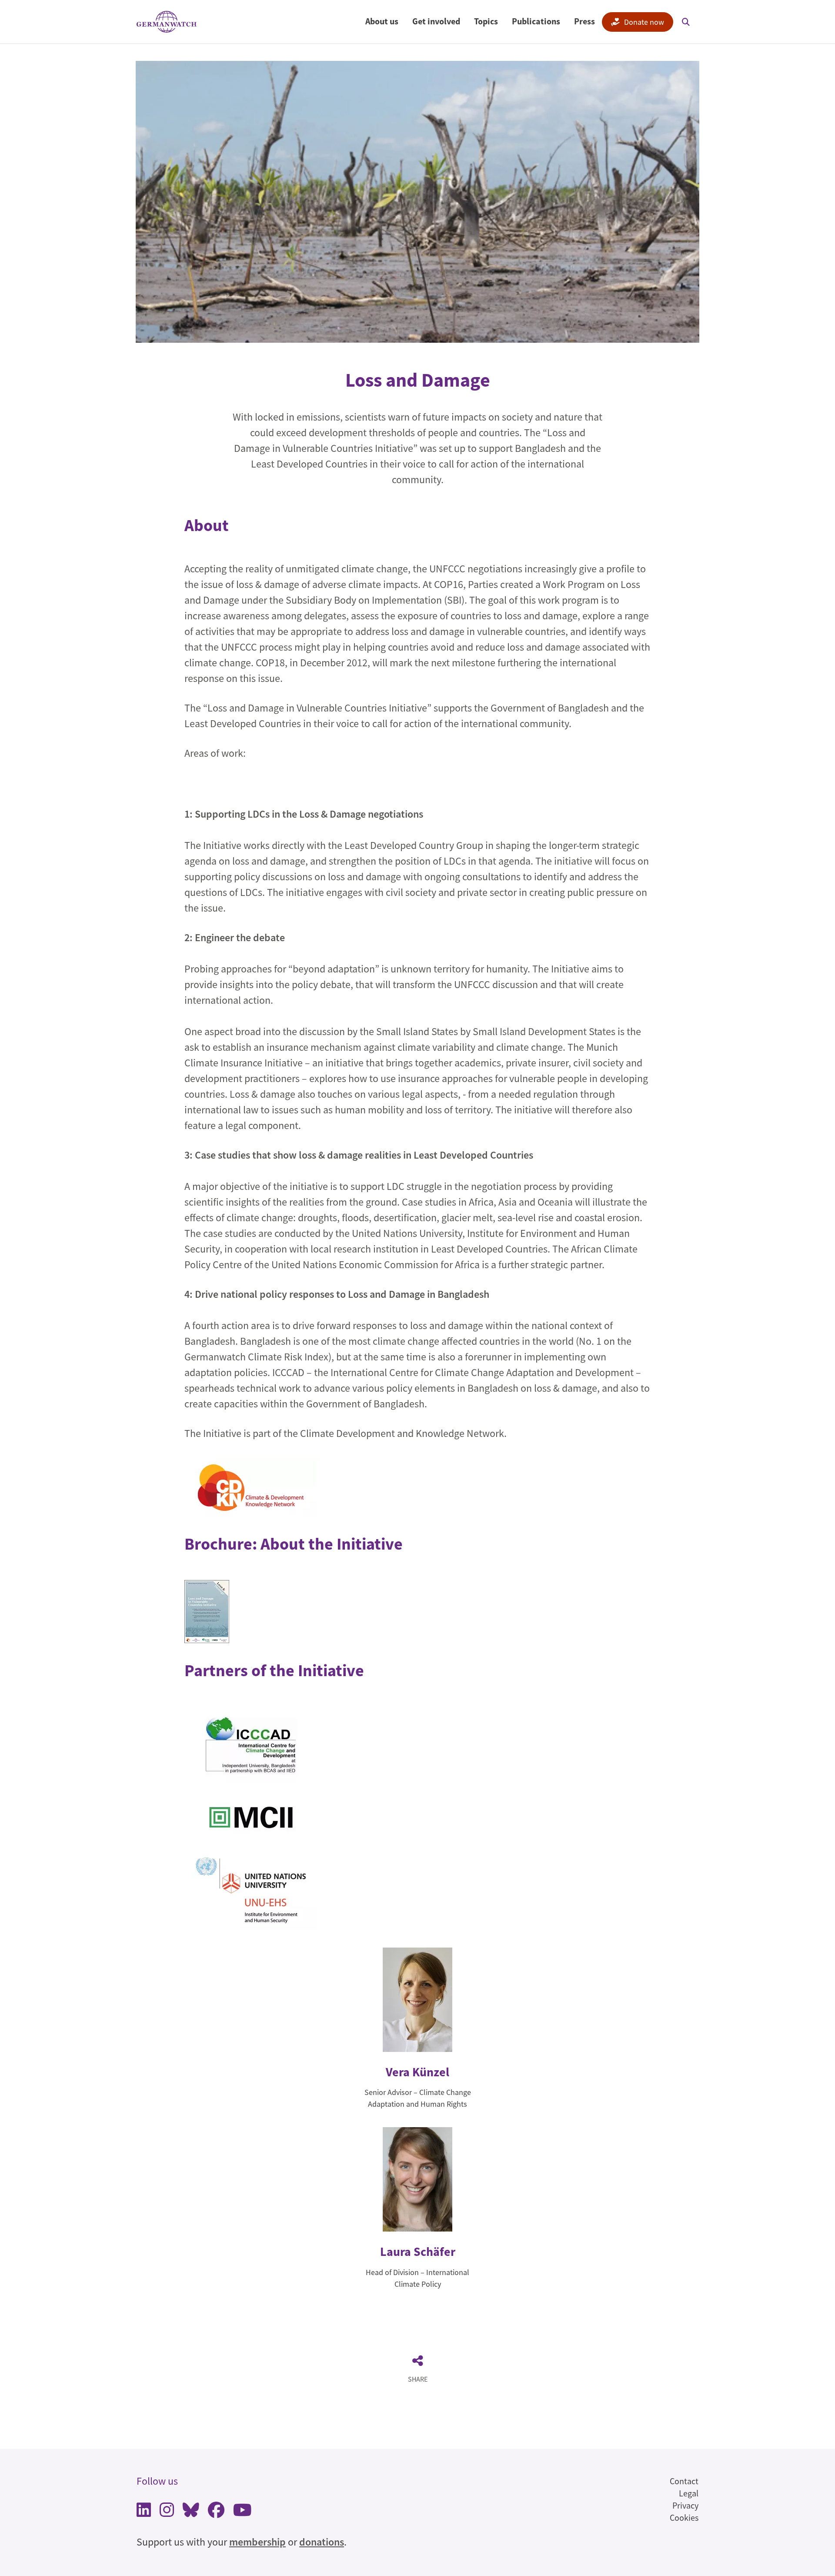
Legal (689, 2493)
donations (322, 2542)
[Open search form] (686, 22)
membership (257, 2542)
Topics (486, 21)
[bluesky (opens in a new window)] (191, 2512)
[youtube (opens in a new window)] (242, 2512)
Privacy (685, 2505)
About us (382, 21)
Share (418, 2379)
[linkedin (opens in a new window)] (144, 2512)
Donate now (644, 22)
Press (584, 21)
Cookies (684, 2518)
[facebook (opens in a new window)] (216, 2512)
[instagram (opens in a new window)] (167, 2512)
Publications (536, 21)
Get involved (436, 21)
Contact (684, 2481)
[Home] (167, 22)
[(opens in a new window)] (251, 1487)
